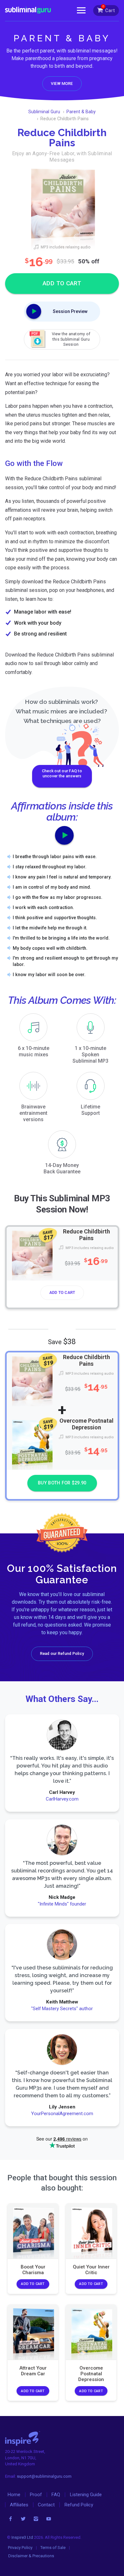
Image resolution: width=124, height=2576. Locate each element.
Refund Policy (79, 2505)
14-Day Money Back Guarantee (62, 1168)
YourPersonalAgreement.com (62, 2114)
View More (62, 83)
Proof (36, 2495)
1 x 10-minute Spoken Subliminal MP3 (90, 1055)
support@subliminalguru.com (44, 2476)
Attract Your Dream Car (33, 2371)
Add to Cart (62, 1293)
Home (14, 2495)
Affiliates (19, 2505)
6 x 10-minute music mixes (34, 1051)
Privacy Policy (20, 2548)
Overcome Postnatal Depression (86, 1424)
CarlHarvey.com (62, 1799)
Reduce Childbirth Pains (86, 1235)
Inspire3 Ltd (22, 2537)
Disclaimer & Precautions (31, 2556)
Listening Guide (86, 2495)
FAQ (56, 2495)
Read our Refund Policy (62, 1653)
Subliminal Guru (44, 112)
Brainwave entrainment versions (33, 1113)
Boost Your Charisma (33, 2270)
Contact (46, 2505)
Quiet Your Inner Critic (91, 2270)
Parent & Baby (81, 112)
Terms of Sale (53, 2548)
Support (90, 1110)
